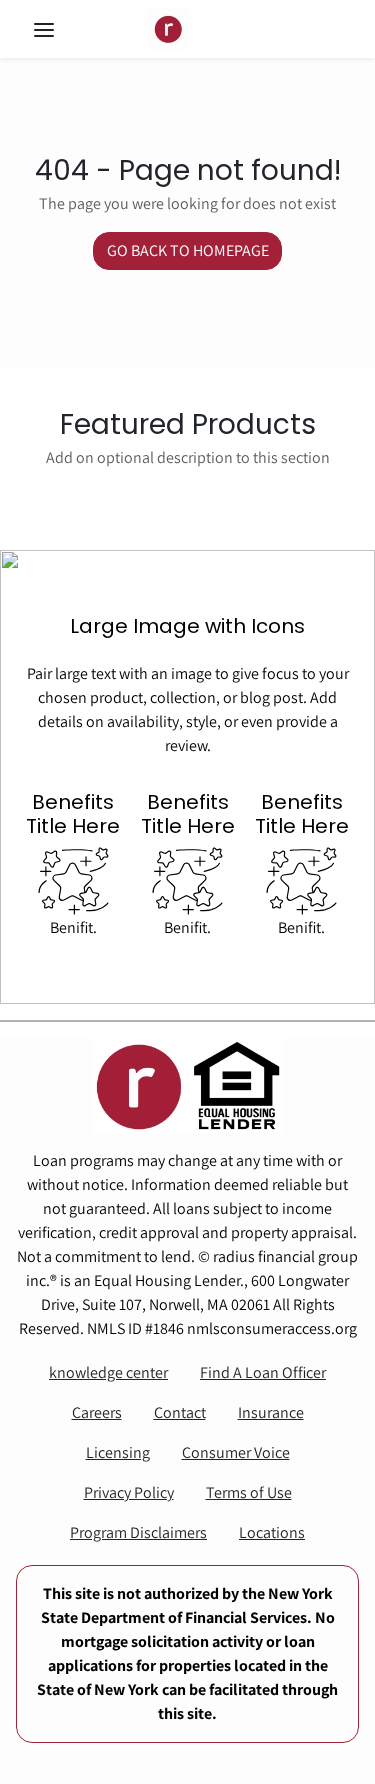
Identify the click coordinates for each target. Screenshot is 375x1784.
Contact (180, 1412)
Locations (272, 1532)
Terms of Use (249, 1492)
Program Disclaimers (138, 1532)
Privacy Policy (129, 1492)
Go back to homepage (188, 250)
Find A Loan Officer (263, 1372)
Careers (97, 1412)
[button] (64, 29)
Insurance (271, 1412)
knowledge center (108, 1372)
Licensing (118, 1452)
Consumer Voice (236, 1452)
